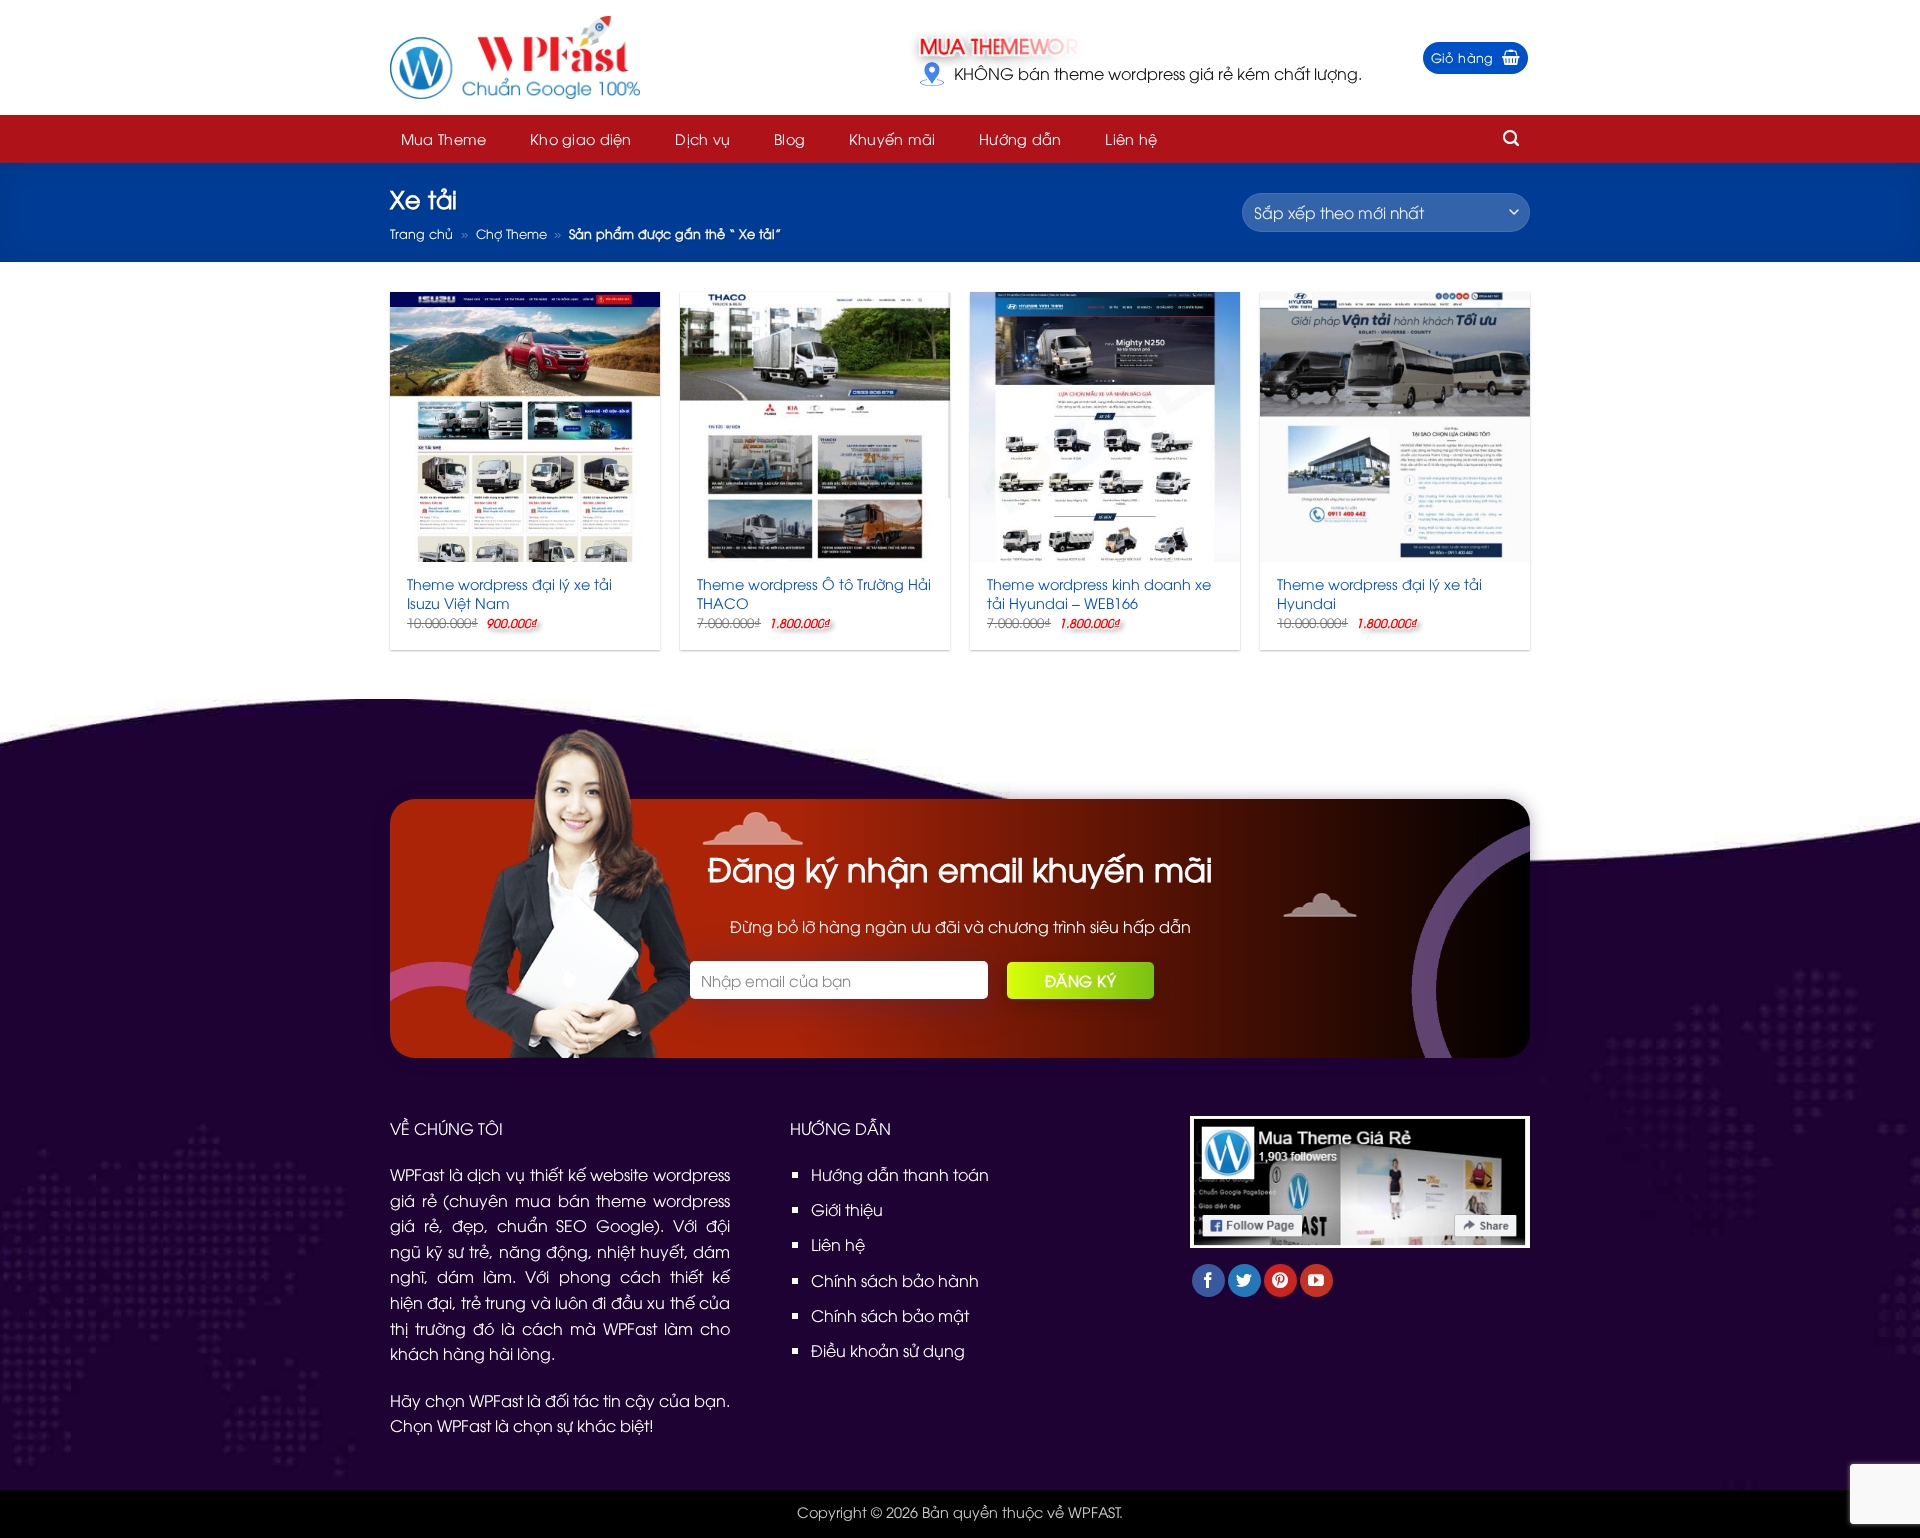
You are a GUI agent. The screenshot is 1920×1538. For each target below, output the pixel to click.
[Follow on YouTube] (1316, 1280)
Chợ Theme (511, 233)
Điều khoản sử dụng (888, 1350)
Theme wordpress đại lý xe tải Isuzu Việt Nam (509, 593)
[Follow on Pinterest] (1280, 1280)
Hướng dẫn (1020, 138)
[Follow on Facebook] (1208, 1280)
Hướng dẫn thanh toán (900, 1174)
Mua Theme (444, 138)
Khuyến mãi (892, 138)
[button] (1476, 58)
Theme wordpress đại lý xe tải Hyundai (1379, 593)
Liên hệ (1131, 138)
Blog (789, 138)
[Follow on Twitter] (1244, 1280)
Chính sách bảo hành (895, 1280)
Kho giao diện (581, 138)
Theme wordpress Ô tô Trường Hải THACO (814, 593)
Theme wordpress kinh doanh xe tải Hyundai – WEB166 (1099, 593)
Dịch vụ (702, 138)
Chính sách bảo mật (890, 1315)
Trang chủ (421, 233)
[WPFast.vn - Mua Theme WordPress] (515, 58)
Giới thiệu (847, 1209)
